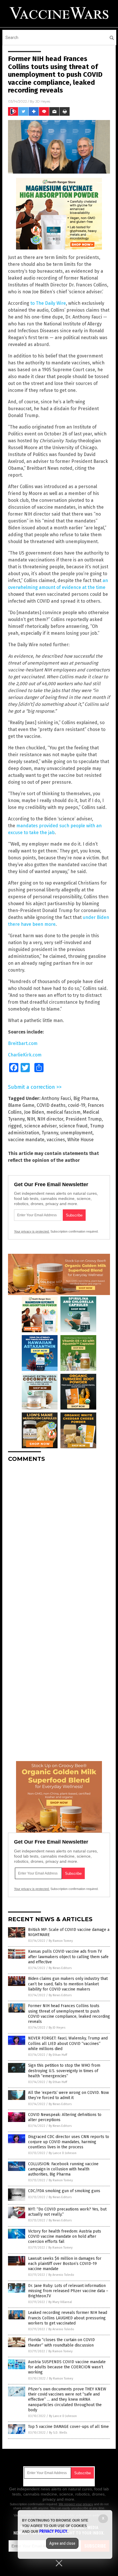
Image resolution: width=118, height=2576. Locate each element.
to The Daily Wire (48, 303)
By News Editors (60, 1968)
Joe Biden (34, 1112)
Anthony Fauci (56, 1098)
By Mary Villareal (60, 2302)
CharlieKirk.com (25, 1055)
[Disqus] (59, 1538)
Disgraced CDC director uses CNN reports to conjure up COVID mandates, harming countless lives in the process (69, 2142)
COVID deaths (51, 1105)
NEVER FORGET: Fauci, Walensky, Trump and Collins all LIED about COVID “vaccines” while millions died (68, 2043)
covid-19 (77, 1105)
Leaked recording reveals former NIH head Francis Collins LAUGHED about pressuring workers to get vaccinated (68, 2318)
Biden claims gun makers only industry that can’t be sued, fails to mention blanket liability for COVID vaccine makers (68, 1984)
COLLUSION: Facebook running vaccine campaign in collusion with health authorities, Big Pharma (63, 2169)
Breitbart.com (23, 1043)
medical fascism (63, 1112)
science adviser (40, 1126)
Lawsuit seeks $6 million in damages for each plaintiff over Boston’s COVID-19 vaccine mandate (65, 2264)
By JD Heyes (57, 2028)
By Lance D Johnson (63, 2153)
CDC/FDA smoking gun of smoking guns (64, 2191)
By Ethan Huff (58, 2055)
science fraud (73, 1126)
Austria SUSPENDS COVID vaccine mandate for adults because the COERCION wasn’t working (67, 2367)
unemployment (76, 1133)
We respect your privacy (76, 2504)
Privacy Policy (53, 2531)
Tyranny (50, 1133)
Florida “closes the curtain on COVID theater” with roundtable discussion (61, 2342)
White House (80, 1140)
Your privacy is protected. (32, 1231)
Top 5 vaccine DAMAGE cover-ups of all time (68, 2427)
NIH (31, 1119)
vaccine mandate (26, 1140)
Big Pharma (86, 1098)
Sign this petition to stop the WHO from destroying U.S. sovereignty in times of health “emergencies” (64, 2071)
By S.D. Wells (58, 2433)
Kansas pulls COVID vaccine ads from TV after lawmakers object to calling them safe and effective (68, 1957)
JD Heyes (43, 101)
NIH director (50, 1119)
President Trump (84, 1119)
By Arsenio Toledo (61, 2275)
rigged (15, 1126)
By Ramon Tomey (61, 1941)
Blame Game (21, 1105)
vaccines (56, 1140)
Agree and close (62, 2543)
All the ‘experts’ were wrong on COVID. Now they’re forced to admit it (68, 2095)
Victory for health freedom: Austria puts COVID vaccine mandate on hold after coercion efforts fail (65, 2236)
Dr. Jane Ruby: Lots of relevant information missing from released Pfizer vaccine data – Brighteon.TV (68, 2291)
